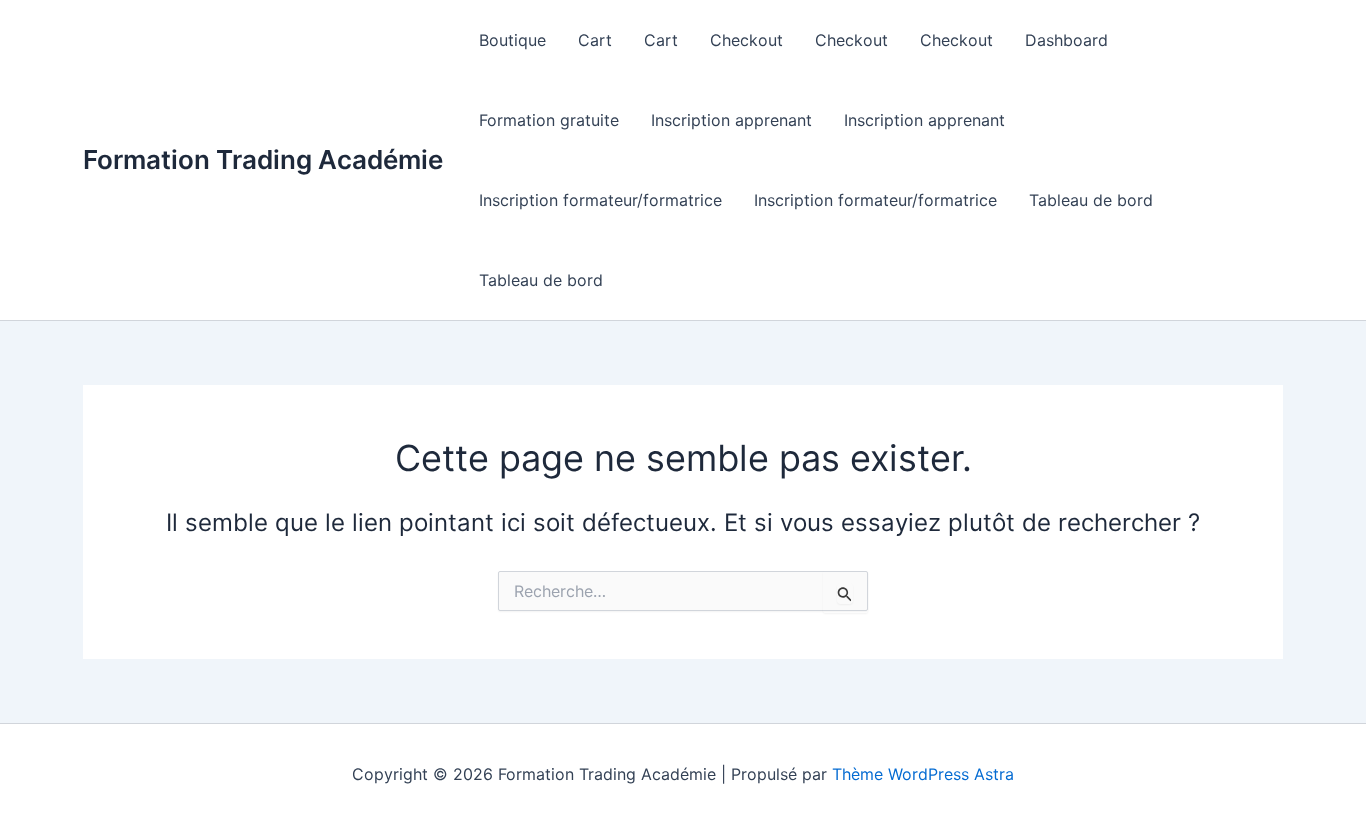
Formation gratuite (549, 120)
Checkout (746, 40)
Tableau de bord (1091, 200)
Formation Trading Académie (263, 159)
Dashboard (1066, 40)
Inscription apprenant (731, 120)
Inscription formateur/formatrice (600, 200)
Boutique (512, 40)
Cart (595, 40)
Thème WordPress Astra (923, 774)
